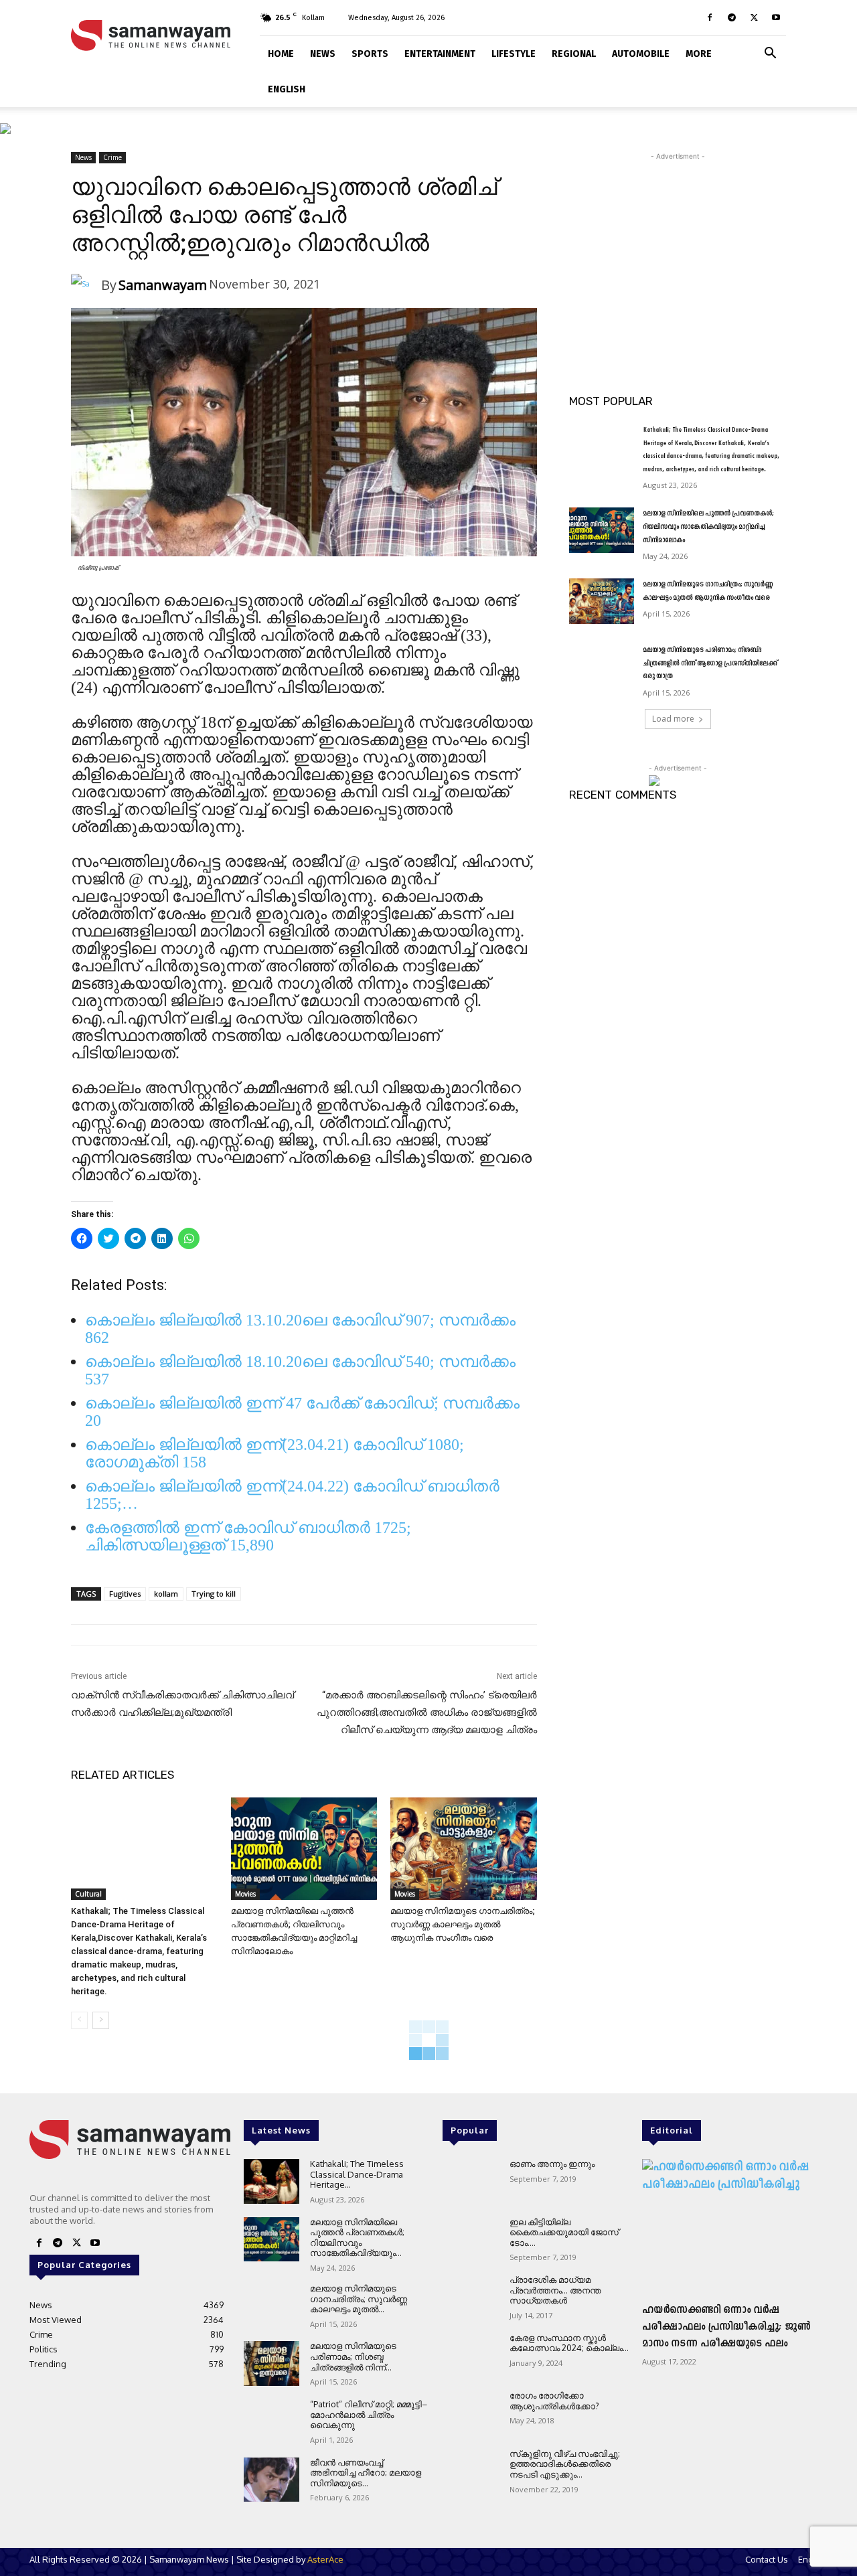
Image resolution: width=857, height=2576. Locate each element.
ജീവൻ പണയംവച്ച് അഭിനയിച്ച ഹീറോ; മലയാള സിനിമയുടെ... (366, 2473)
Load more (673, 719)
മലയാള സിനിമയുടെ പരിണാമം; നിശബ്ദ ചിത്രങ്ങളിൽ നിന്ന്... (353, 2356)
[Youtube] (776, 17)
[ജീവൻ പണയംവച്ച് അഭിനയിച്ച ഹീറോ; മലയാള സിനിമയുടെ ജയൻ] (271, 2480)
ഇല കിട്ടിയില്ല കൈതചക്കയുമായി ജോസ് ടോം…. (564, 2232)
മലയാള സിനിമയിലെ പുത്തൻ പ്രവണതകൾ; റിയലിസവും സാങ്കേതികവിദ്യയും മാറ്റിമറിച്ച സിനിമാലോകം (708, 527)
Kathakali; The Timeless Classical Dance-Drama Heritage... (357, 2174)
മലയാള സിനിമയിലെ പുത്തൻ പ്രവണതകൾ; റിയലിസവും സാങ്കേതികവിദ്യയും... (357, 2238)
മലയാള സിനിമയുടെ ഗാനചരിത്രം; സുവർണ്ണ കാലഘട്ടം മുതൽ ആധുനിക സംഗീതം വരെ (463, 1924)
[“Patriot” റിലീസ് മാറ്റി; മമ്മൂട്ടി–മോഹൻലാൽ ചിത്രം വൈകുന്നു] (271, 2422)
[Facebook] (710, 17)
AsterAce (325, 2559)
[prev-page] (79, 2020)
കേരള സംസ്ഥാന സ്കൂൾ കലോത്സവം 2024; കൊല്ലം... (569, 2343)
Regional (574, 54)
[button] (770, 52)
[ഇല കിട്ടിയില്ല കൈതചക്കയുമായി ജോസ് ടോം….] (470, 2240)
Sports (370, 54)
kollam (166, 1594)
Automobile (641, 54)
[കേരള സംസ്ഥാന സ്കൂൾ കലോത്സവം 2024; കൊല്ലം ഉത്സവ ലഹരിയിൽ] (470, 2355)
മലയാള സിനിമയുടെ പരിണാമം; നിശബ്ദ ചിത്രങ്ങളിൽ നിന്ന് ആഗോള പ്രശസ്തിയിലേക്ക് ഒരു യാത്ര (710, 663)
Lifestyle (514, 54)
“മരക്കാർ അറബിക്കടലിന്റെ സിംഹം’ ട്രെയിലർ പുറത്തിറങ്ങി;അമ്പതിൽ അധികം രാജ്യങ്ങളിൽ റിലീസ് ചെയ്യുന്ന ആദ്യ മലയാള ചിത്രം (427, 1712)
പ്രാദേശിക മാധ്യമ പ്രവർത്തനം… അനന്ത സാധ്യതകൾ (555, 2290)
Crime (112, 157)
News (323, 54)
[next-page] (101, 2020)
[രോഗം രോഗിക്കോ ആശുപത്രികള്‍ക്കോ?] (470, 2413)
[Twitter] (754, 17)
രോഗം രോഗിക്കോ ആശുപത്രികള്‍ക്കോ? (554, 2401)
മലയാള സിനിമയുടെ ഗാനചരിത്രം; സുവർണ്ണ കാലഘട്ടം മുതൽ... (359, 2299)
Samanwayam (163, 285)
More (699, 54)
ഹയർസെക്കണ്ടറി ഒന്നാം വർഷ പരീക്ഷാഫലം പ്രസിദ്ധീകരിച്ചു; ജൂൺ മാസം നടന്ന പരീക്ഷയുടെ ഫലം (726, 2327)
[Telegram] (732, 17)
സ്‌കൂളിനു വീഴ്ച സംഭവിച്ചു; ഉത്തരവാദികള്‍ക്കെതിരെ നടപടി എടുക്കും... (565, 2464)
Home (281, 54)
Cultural (88, 1894)
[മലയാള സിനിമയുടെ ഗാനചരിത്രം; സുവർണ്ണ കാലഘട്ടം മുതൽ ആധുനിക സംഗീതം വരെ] (464, 1849)
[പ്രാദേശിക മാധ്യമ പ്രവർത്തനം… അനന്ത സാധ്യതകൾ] (470, 2297)
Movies (245, 1894)
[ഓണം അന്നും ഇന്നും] (470, 2181)
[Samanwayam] (86, 286)
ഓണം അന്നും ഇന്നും (552, 2164)
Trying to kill (214, 1594)
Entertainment (440, 54)
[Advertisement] (678, 247)
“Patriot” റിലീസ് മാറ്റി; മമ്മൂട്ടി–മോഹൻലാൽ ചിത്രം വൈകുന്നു (369, 2414)
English (287, 89)
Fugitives (125, 1594)
